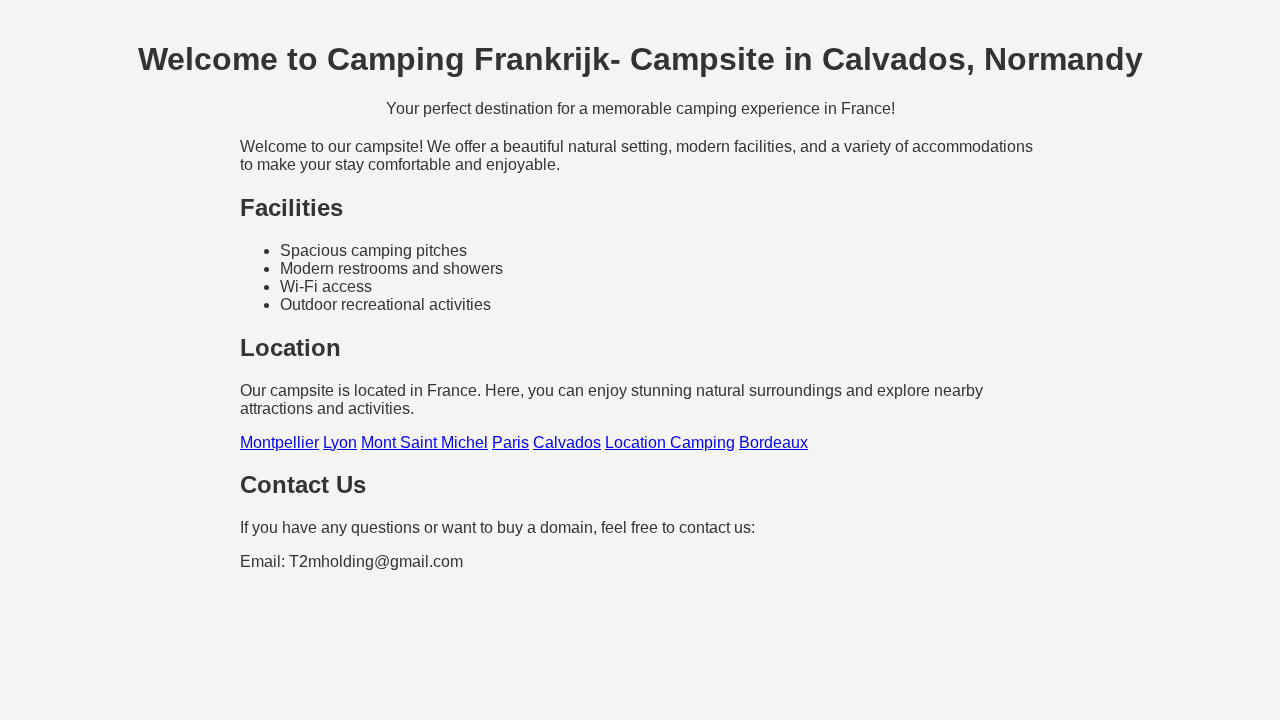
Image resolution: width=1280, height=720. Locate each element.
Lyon (340, 442)
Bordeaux (773, 442)
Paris (510, 442)
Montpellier (279, 442)
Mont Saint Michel (424, 442)
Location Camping (670, 442)
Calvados (567, 442)
